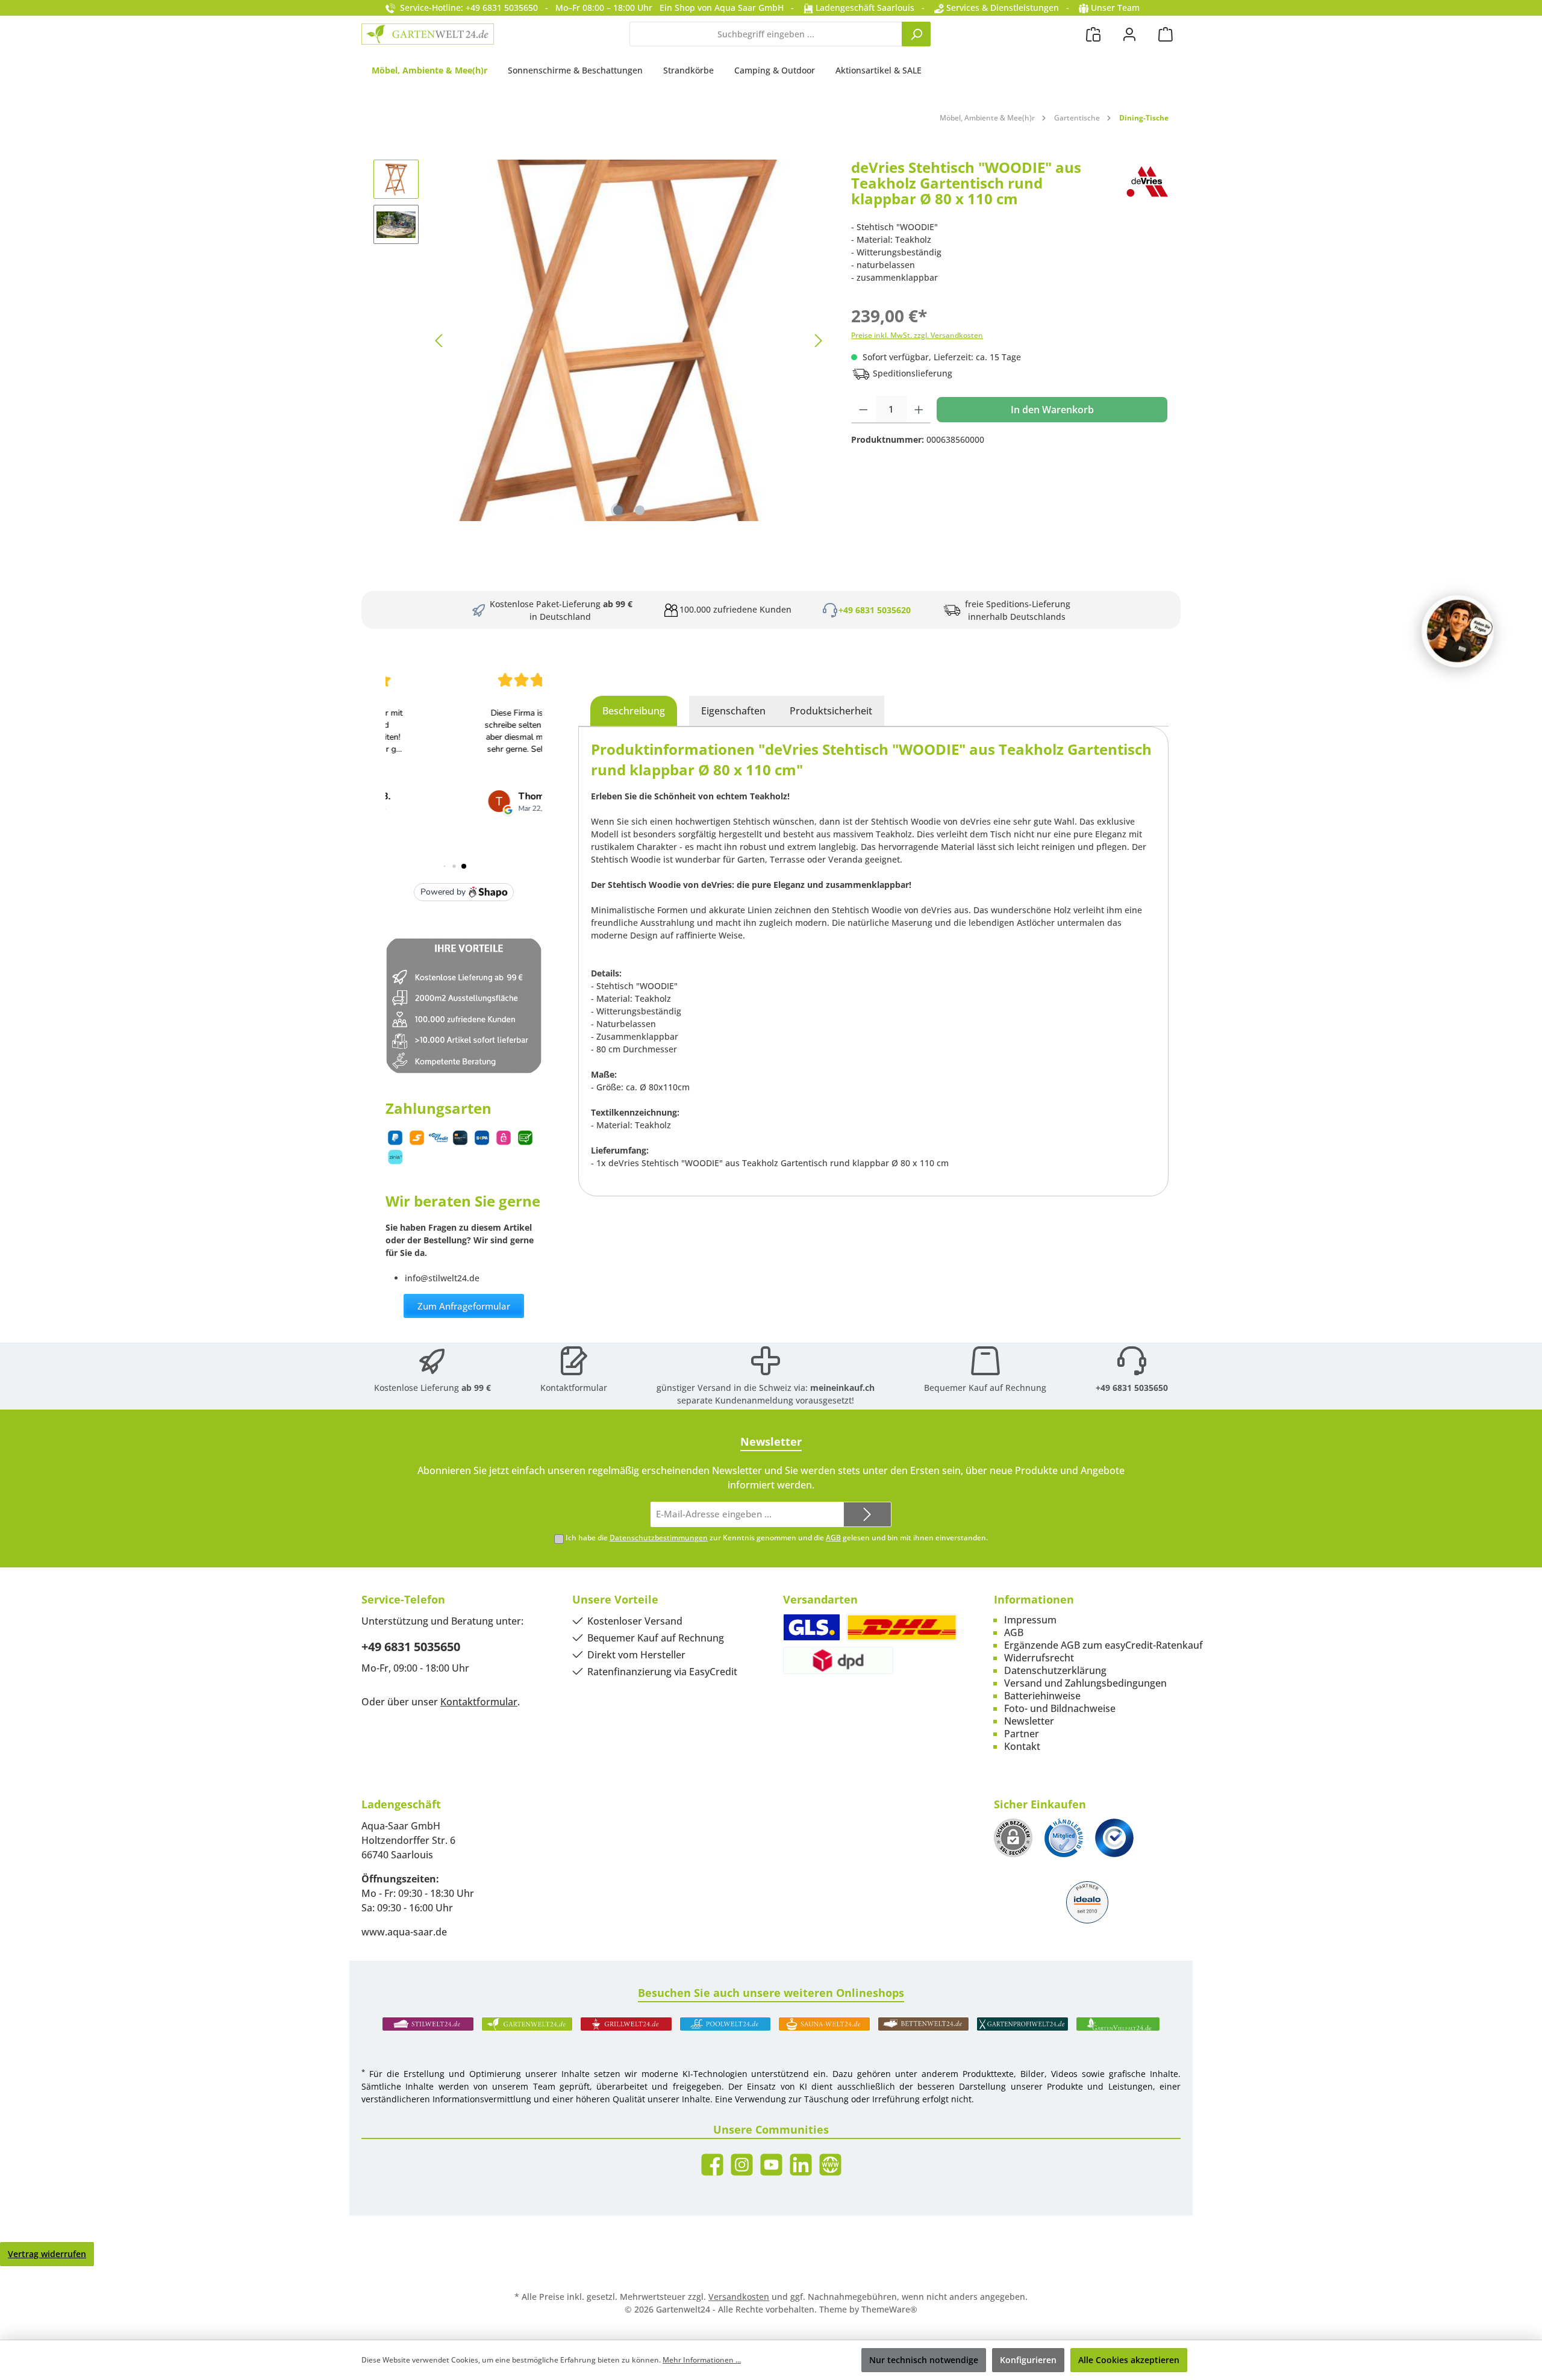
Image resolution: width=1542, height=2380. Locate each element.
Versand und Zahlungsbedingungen (1085, 1683)
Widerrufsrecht (1039, 1658)
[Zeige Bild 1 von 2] (618, 510)
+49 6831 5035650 (1132, 1388)
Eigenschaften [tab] (733, 711)
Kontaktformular (574, 1388)
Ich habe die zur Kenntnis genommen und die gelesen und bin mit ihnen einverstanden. (777, 1538)
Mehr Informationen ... (702, 2360)
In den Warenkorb (1052, 410)
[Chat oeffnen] (1458, 631)
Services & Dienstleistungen (1001, 8)
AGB (833, 1538)
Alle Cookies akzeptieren (1129, 2360)
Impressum (1030, 1620)
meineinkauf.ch (842, 1388)
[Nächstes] (818, 341)
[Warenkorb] (1166, 34)
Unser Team (1115, 8)
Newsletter (1029, 1721)
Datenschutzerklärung (1055, 1670)
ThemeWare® (889, 2309)
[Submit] (867, 1515)
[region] (600, 340)
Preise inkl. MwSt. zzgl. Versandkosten (917, 335)
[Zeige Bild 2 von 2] (640, 510)
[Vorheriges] (440, 341)
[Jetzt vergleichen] (1093, 34)
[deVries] (1147, 188)
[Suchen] (916, 34)
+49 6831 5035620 (875, 610)
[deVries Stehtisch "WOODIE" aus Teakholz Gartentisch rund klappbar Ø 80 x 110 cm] (629, 340)
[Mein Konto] (1129, 34)
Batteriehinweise (1042, 1696)
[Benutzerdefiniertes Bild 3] (1114, 1838)
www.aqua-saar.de (404, 1932)
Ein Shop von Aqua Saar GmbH (722, 8)
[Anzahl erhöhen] (919, 410)
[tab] (634, 711)
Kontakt (1022, 1746)
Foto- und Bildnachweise (1060, 1708)
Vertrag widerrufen (47, 2254)
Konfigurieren (1028, 2360)
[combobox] (766, 34)
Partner (1022, 1734)
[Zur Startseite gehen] (428, 34)
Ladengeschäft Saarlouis (864, 8)
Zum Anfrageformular (464, 1306)
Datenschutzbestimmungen (659, 1538)
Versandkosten (739, 2297)
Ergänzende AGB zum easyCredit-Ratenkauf (1103, 1645)
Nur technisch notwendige (924, 2360)
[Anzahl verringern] (863, 410)
